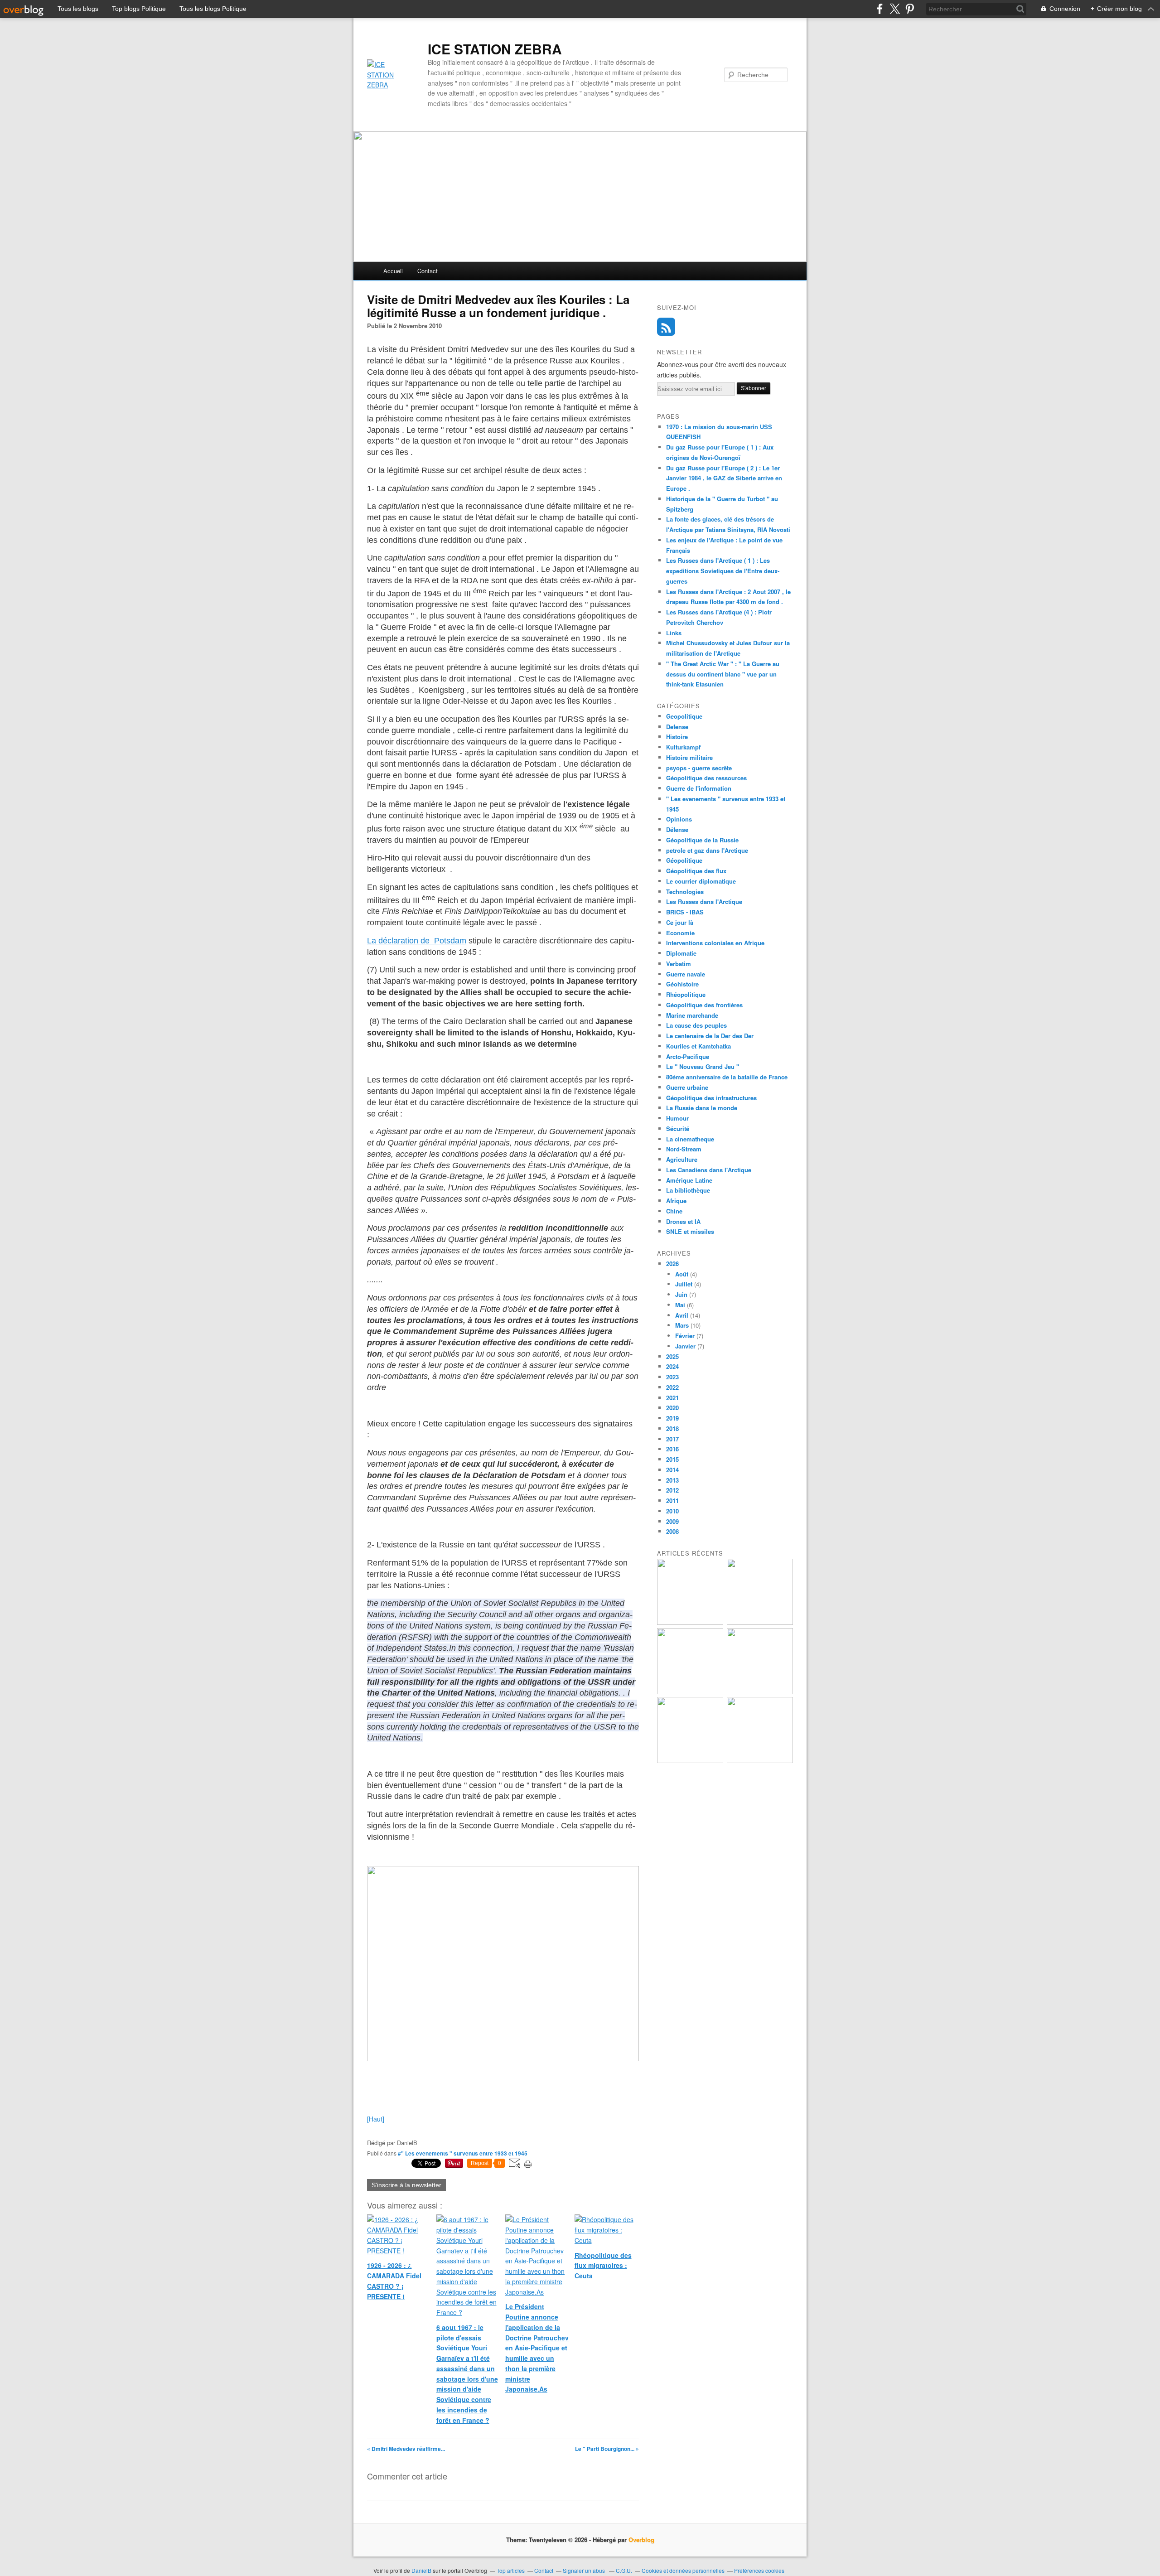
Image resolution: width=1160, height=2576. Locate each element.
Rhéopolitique (686, 994)
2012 (672, 1490)
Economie (680, 933)
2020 (672, 1408)
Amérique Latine (689, 1180)
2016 (672, 1449)
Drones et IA (683, 1221)
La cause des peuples (696, 1025)
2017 (672, 1439)
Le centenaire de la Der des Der (710, 1036)
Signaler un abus (585, 2570)
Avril (682, 1315)
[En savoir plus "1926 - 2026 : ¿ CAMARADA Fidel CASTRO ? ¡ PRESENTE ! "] (690, 1622)
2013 (672, 1480)
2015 (672, 1459)
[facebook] (880, 9)
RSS (666, 327)
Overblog (641, 2540)
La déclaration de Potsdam (417, 941)
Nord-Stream (684, 1149)
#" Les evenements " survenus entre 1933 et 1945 (463, 2153)
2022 (672, 1387)
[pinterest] (910, 9)
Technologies (685, 892)
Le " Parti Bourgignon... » (607, 2449)
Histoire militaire (689, 757)
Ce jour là (680, 922)
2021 (672, 1398)
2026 (672, 1264)
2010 (672, 1511)
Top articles (511, 2570)
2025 (672, 1356)
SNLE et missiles (690, 1231)
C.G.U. (624, 2570)
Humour (677, 1118)
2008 (672, 1531)
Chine (674, 1211)
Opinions (679, 819)
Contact (428, 271)
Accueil (393, 271)
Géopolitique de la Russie (702, 840)
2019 (672, 1418)
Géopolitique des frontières (704, 1005)
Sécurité (678, 1129)
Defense (677, 727)
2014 (672, 1470)
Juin (681, 1294)
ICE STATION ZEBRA (495, 49)
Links (674, 633)
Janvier (685, 1346)
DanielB (422, 2570)
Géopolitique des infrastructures (711, 1098)
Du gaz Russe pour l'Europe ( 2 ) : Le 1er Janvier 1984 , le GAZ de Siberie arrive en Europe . (724, 478)
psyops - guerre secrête (699, 768)
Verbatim (679, 964)
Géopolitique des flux (696, 871)
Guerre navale (686, 974)
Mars (682, 1325)
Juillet (684, 1284)
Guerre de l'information (699, 788)
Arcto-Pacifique (688, 1056)
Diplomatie (681, 953)
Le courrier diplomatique (701, 881)
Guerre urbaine (687, 1087)
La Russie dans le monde (702, 1108)
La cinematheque (690, 1139)
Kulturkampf (683, 747)
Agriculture (682, 1159)
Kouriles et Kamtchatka (698, 1046)
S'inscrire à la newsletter (406, 2185)
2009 (672, 1521)
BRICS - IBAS (685, 912)
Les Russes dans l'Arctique (704, 901)
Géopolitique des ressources (706, 778)
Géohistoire (682, 984)
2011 (672, 1501)
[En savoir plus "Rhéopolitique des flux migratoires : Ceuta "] (760, 1692)
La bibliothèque (688, 1190)
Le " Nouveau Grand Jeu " (703, 1066)
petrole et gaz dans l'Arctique (707, 850)
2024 (672, 1366)
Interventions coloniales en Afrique (715, 943)
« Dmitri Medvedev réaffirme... (406, 2449)
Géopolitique (684, 860)
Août (682, 1274)
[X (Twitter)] (895, 9)
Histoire (677, 737)
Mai (680, 1305)
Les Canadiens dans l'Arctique (709, 1170)
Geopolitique (684, 716)
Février (685, 1336)
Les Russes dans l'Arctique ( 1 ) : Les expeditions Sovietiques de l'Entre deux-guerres (723, 571)
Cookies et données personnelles (683, 2570)
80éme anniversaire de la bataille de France (727, 1077)
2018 (672, 1428)
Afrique (676, 1201)
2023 (672, 1377)
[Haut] (376, 2119)
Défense (677, 829)
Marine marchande (692, 1015)
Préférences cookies (759, 2570)
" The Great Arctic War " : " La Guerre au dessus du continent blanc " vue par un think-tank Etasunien (723, 674)
